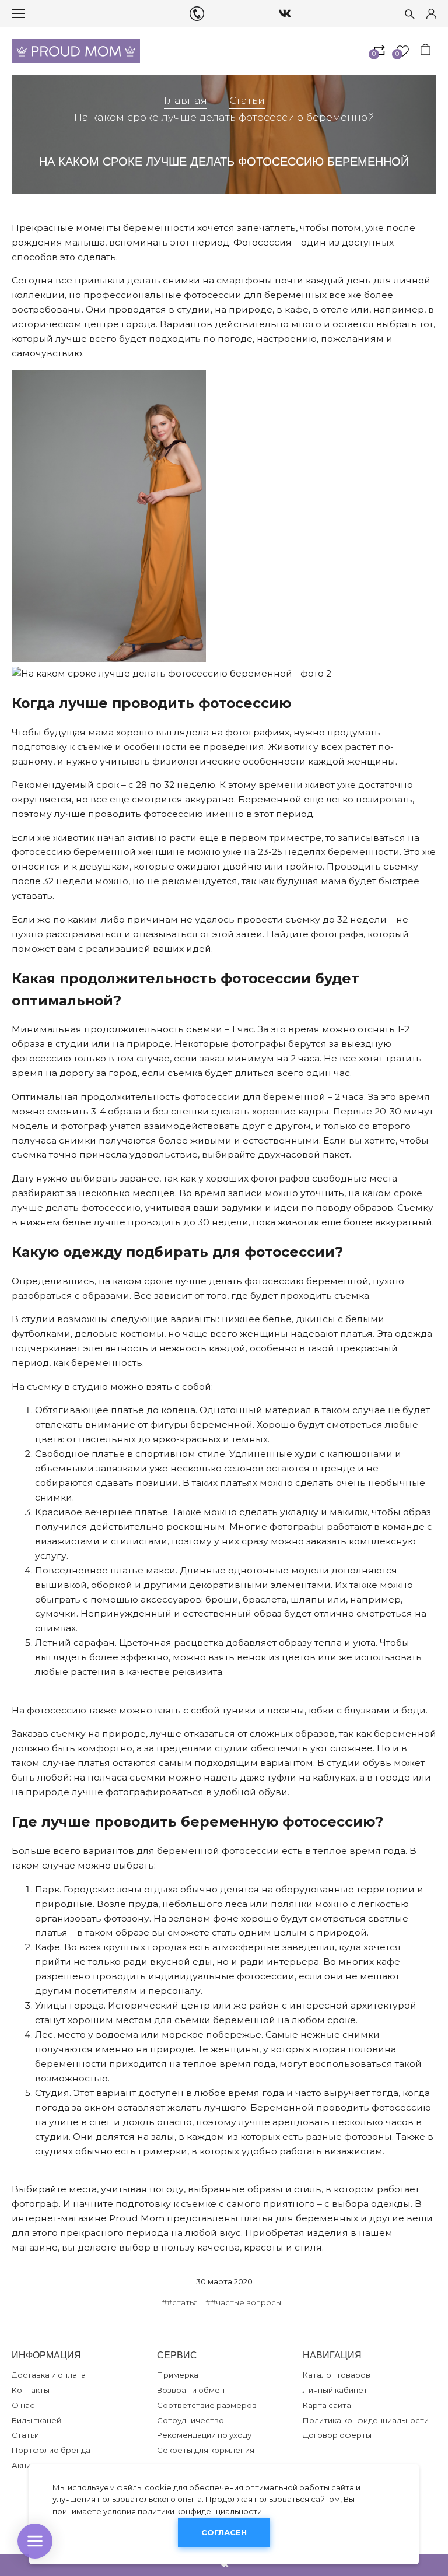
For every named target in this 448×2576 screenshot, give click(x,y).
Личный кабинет (335, 2390)
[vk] (285, 13)
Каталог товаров (337, 2375)
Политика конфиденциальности (366, 2420)
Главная (185, 100)
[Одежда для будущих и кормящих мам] (76, 51)
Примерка (178, 2375)
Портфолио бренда (51, 2450)
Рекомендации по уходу (204, 2435)
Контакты (31, 2390)
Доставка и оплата (49, 2375)
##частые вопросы (243, 2302)
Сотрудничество (190, 2420)
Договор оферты (337, 2435)
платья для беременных (299, 2218)
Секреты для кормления (206, 2450)
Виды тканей (36, 2420)
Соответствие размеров (207, 2405)
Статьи (247, 100)
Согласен (224, 2532)
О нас (23, 2405)
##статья (180, 2302)
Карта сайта (327, 2405)
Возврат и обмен (191, 2390)
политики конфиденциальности (200, 2511)
